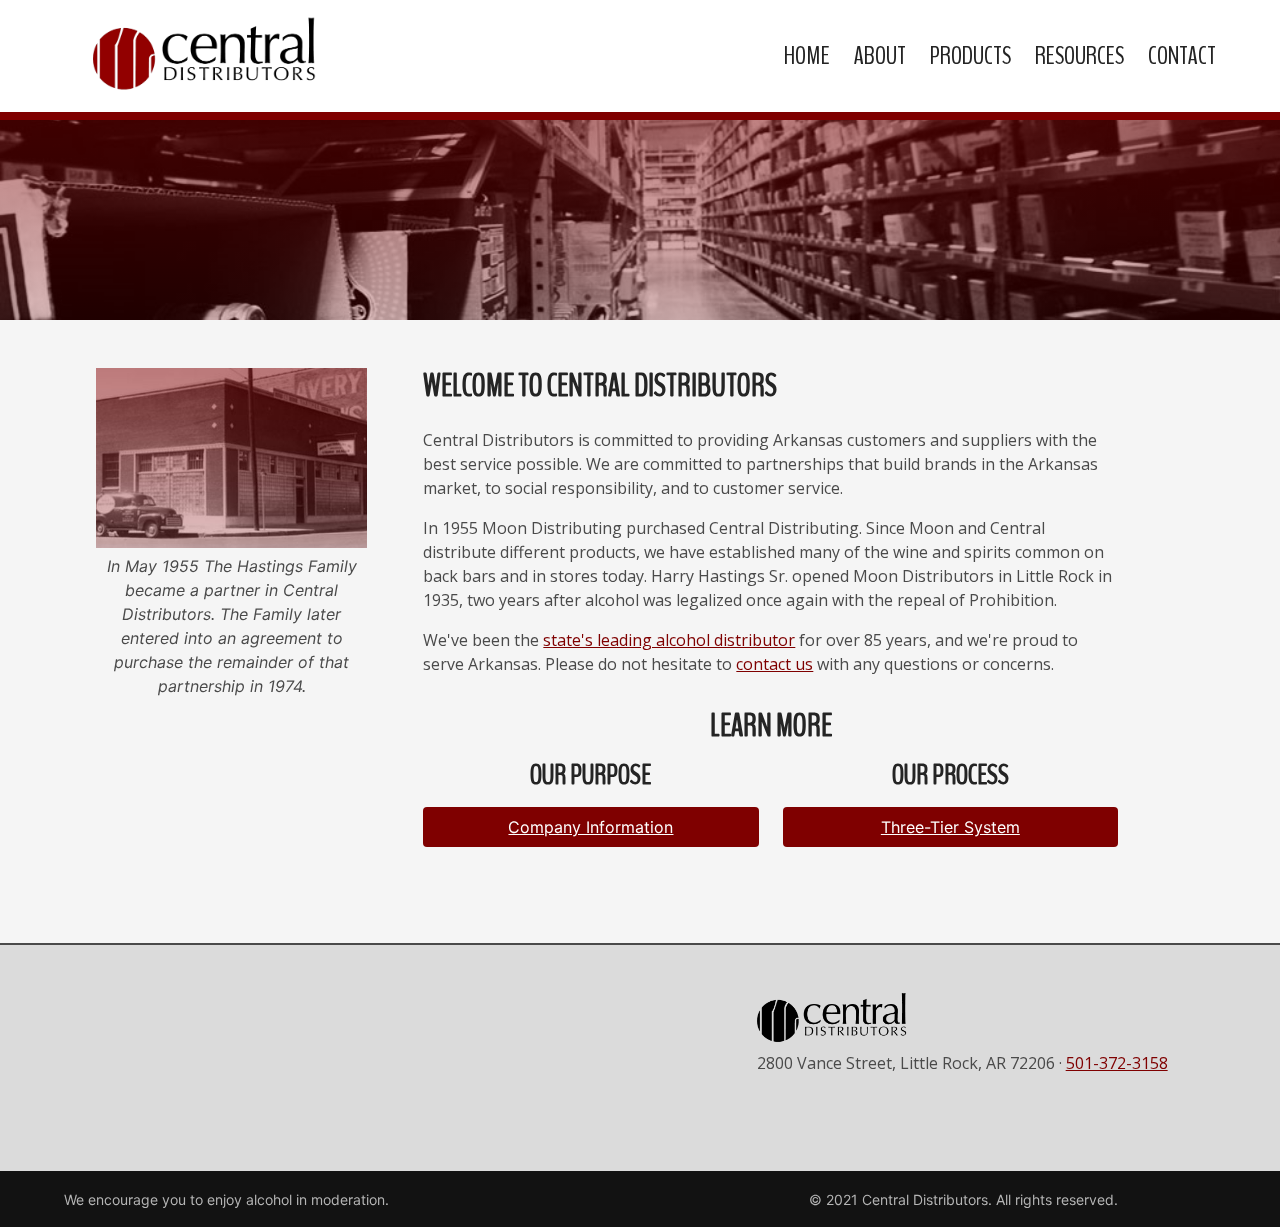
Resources (1079, 55)
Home (807, 55)
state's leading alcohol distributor (669, 640)
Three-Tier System (950, 827)
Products (970, 55)
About (880, 55)
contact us (774, 664)
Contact (1182, 55)
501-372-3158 (1117, 1063)
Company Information (590, 827)
